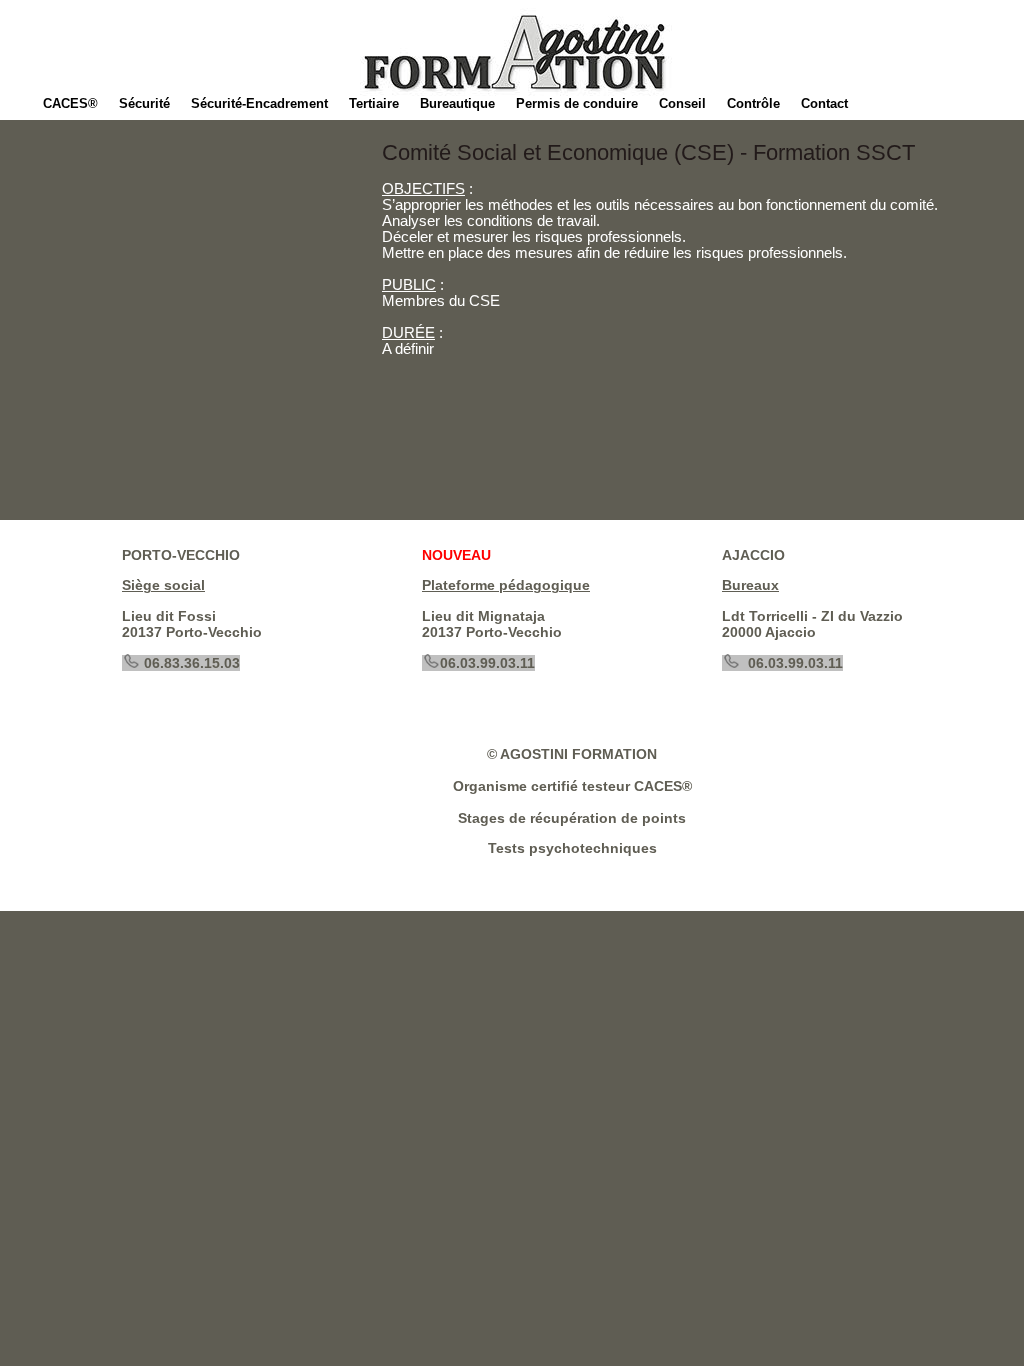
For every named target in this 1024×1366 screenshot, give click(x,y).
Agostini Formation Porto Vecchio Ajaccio (712, 45)
